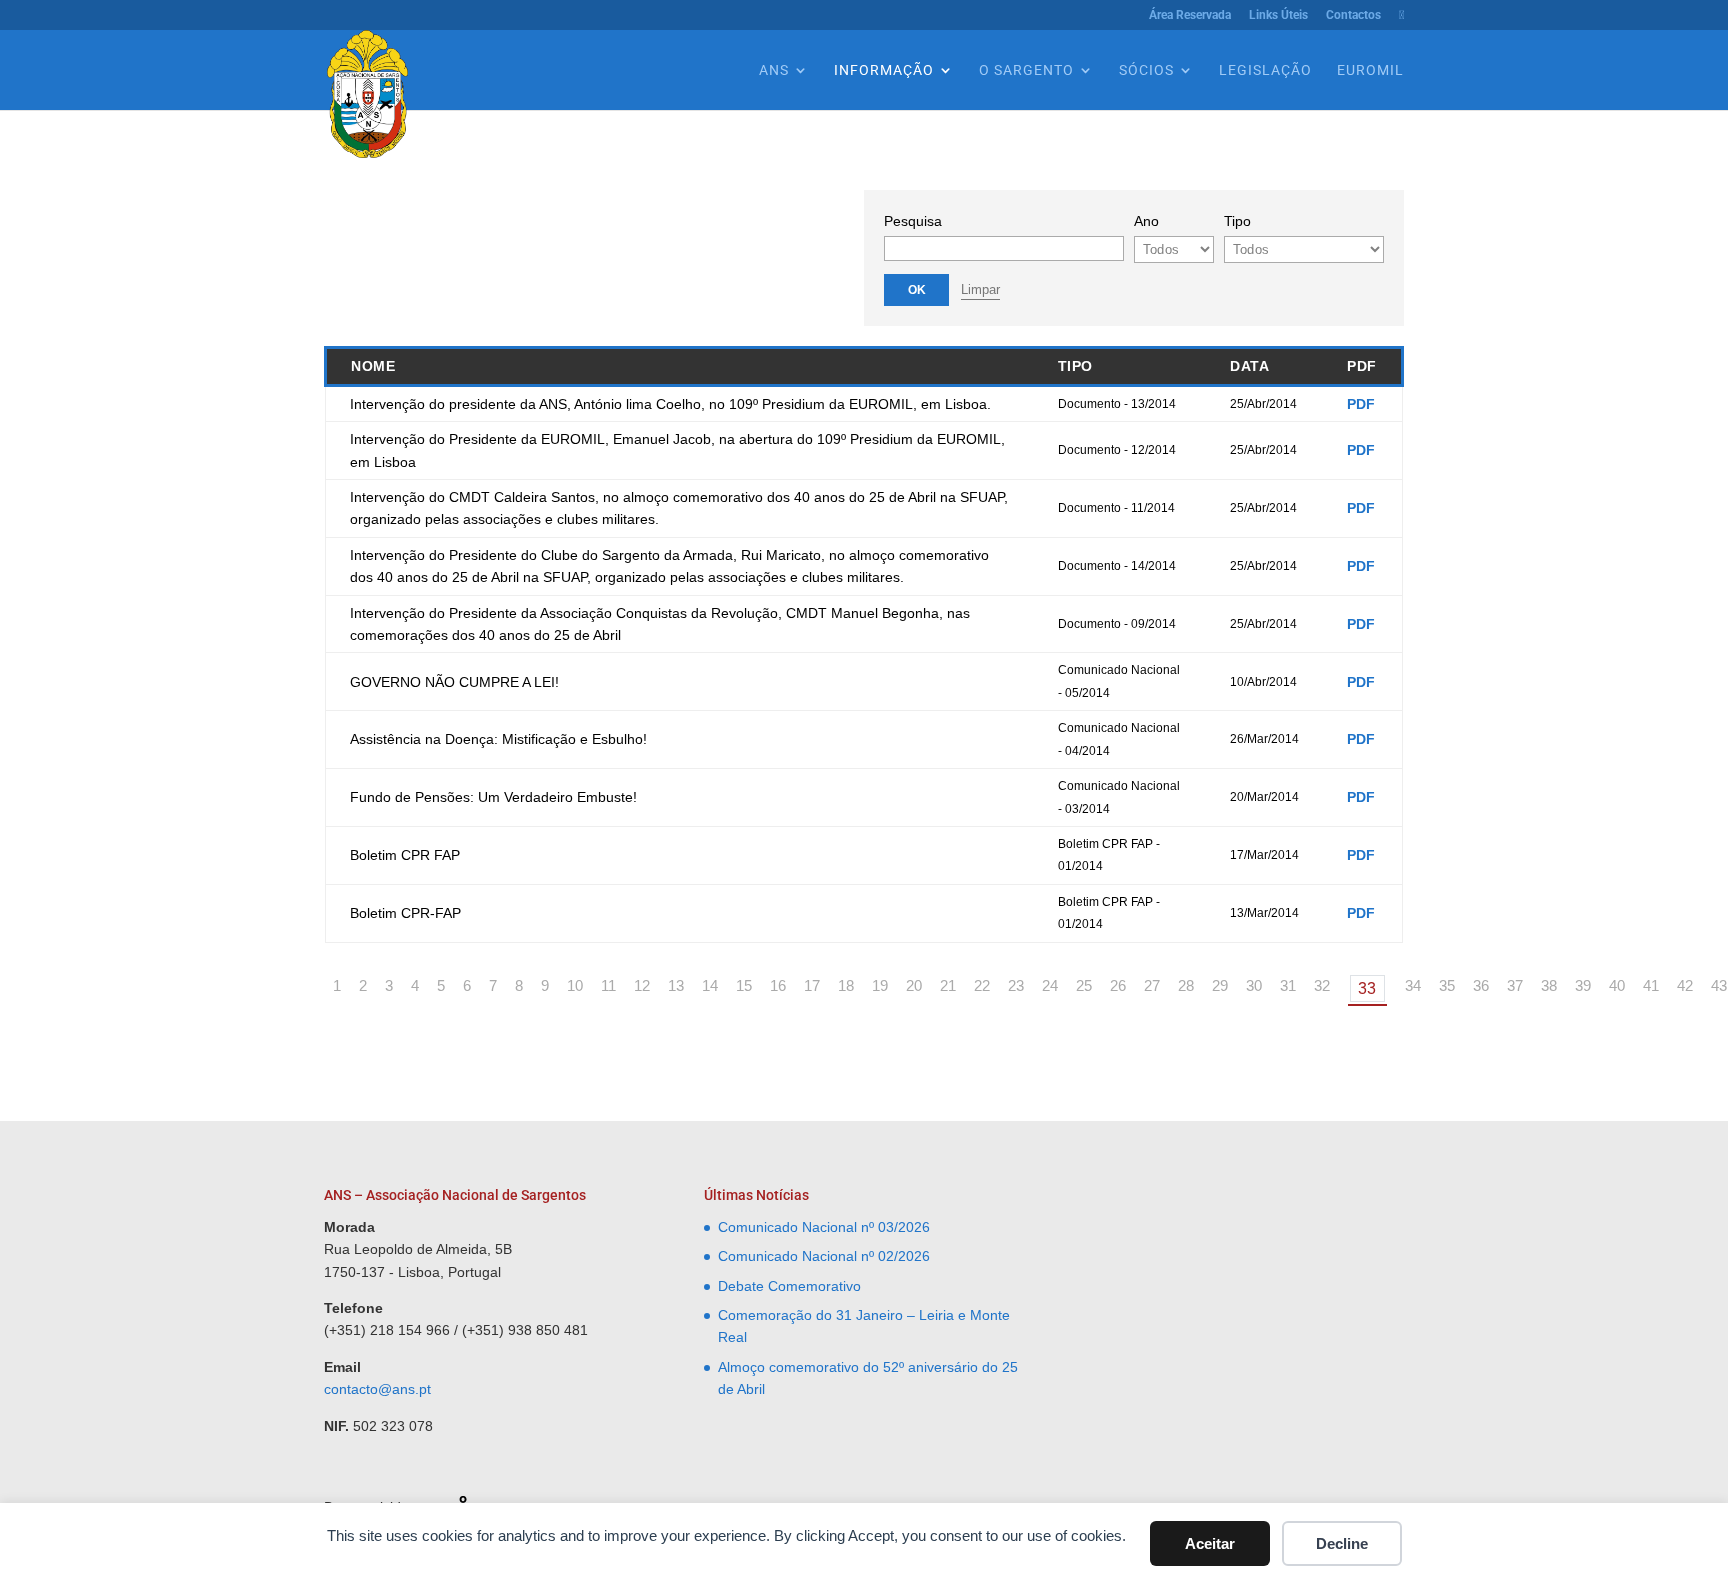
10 (575, 985)
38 (1549, 985)
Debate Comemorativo (789, 1286)
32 (1322, 985)
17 (812, 985)
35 (1447, 985)
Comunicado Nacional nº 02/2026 (824, 1256)
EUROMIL (1370, 70)
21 (948, 985)
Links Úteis (1278, 15)
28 (1186, 985)
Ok (917, 290)
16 (778, 985)
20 (914, 985)
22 (982, 985)
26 (1118, 985)
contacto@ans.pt (377, 1389)
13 (676, 985)
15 (744, 985)
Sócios (1146, 70)
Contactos (1353, 15)
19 (880, 985)
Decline (1342, 1543)
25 (1084, 985)
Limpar (980, 289)
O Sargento (1026, 70)
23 (1016, 985)
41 (1651, 985)
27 (1152, 985)
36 (1481, 985)
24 (1050, 985)
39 (1583, 985)
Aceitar (1210, 1543)
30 (1254, 985)
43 (1719, 985)
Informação (884, 70)
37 (1515, 985)
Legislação (1265, 70)
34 (1413, 985)
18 (846, 985)
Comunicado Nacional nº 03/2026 (824, 1227)
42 (1685, 985)
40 (1617, 985)
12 (642, 985)
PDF (1361, 404)
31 (1288, 985)
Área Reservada (1190, 15)
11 (608, 985)
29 (1220, 985)
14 (710, 985)
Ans (774, 70)
